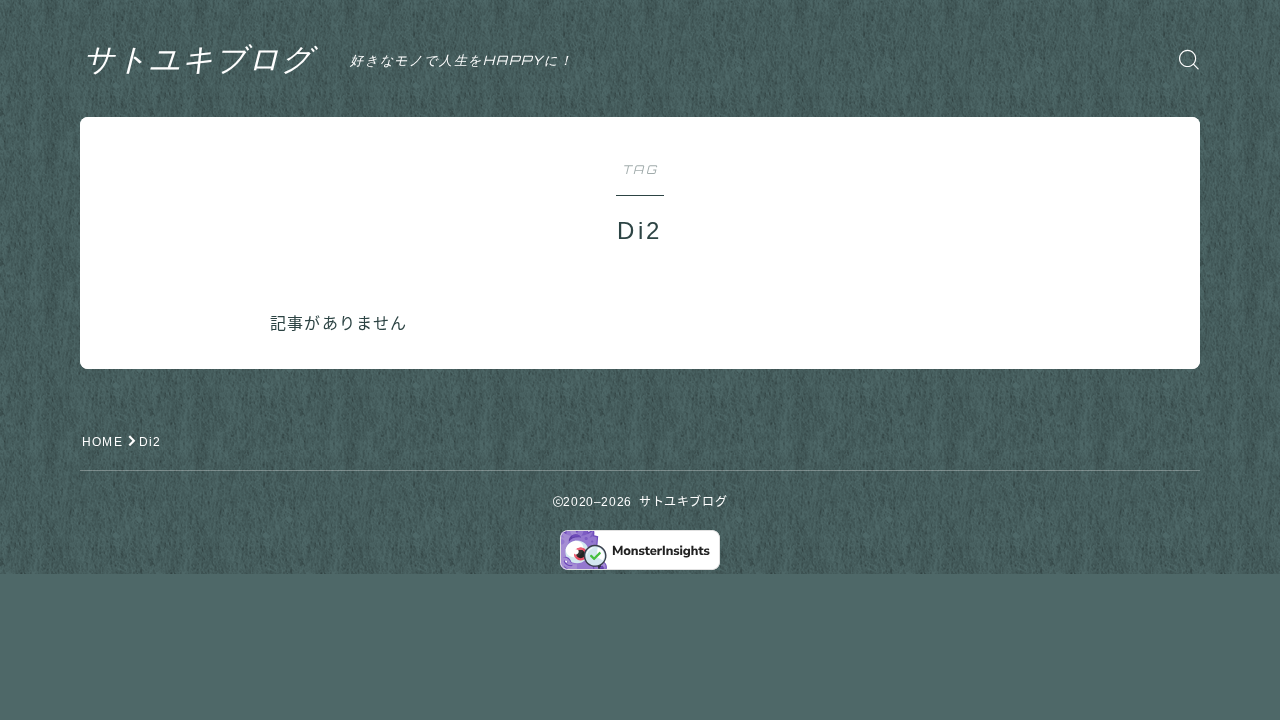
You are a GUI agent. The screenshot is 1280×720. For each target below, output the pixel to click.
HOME (102, 442)
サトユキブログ (198, 59)
